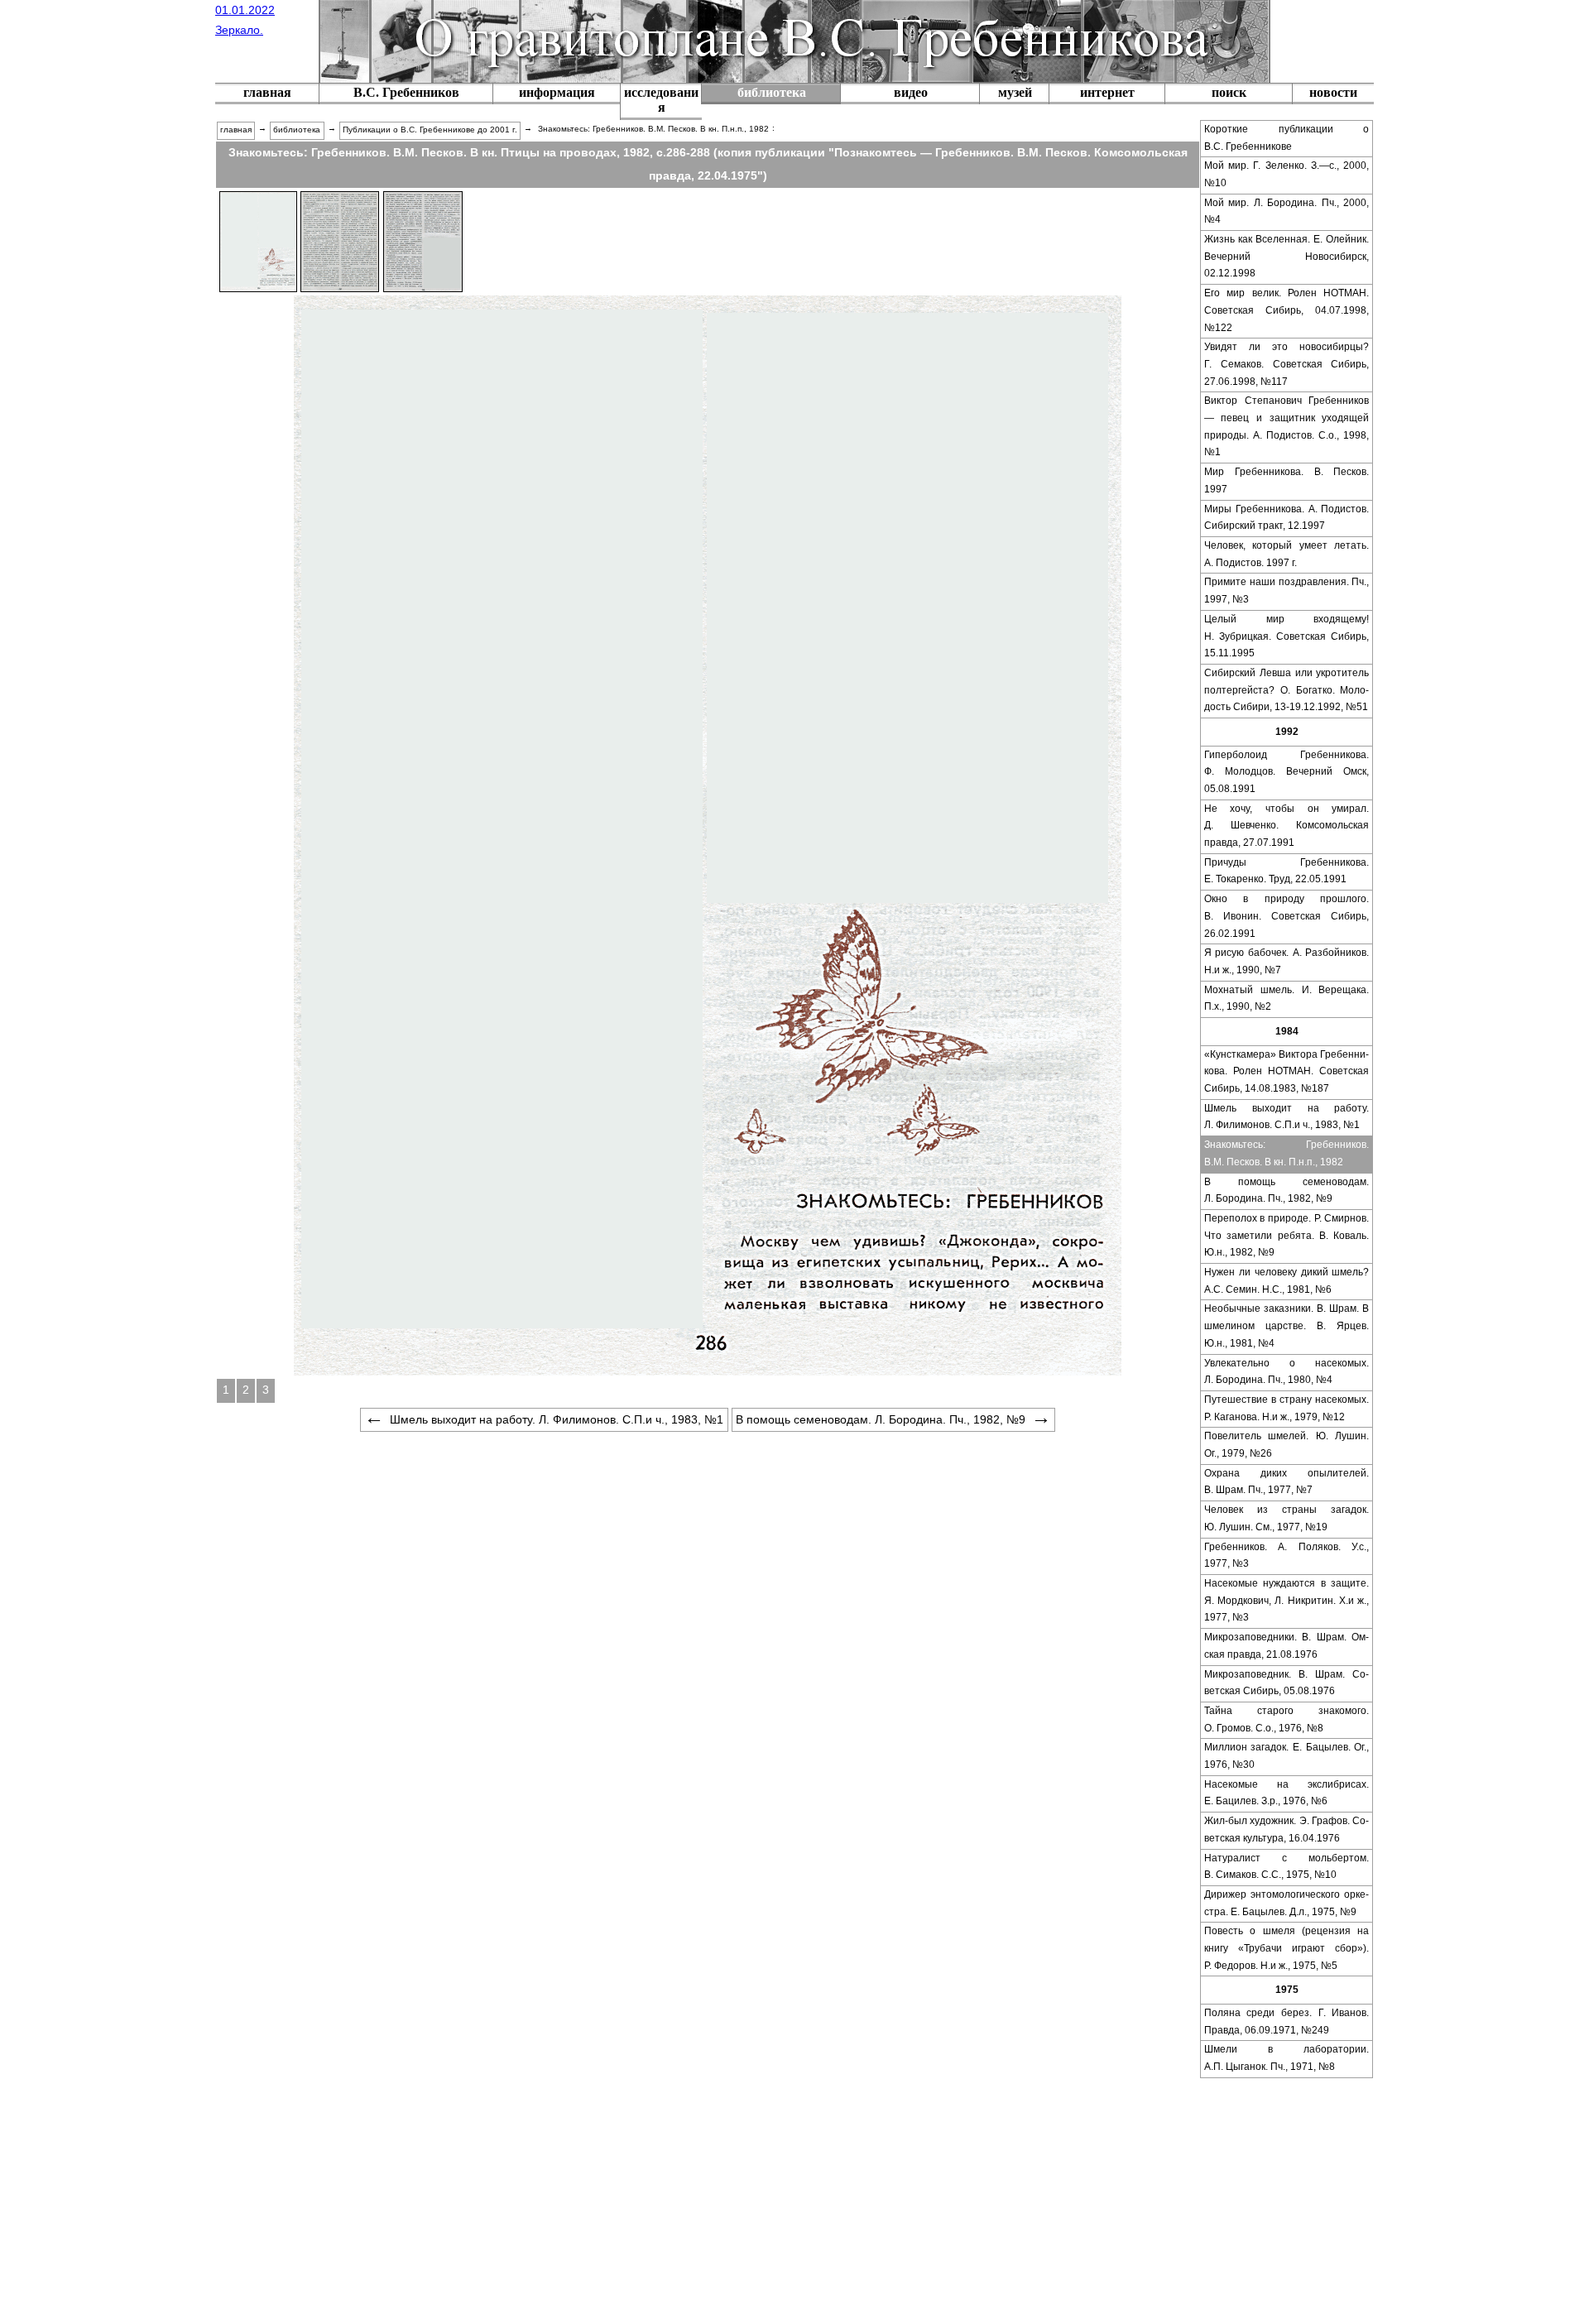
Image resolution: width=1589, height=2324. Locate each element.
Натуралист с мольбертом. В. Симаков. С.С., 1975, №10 (1287, 1867)
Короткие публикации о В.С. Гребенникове (1287, 138)
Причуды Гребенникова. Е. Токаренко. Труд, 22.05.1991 (1287, 871)
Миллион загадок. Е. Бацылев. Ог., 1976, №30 (1287, 1756)
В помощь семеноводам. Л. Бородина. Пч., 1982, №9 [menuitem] (881, 1419)
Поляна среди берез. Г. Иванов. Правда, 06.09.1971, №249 (1287, 2021)
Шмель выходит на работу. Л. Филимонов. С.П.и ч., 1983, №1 (1287, 1117)
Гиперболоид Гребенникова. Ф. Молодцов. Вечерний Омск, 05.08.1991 (1287, 772)
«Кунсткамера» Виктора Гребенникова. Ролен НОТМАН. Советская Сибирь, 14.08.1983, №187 (1287, 1071)
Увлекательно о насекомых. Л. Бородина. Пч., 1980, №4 (1287, 1372)
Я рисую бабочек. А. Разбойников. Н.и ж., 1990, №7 (1287, 961)
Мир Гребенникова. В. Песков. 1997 (1287, 480)
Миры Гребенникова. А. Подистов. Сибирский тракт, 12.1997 (1287, 518)
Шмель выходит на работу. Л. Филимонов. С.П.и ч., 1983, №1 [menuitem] (557, 1419)
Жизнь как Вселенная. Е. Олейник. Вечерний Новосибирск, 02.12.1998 (1287, 256)
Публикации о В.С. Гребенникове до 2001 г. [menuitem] (430, 130)
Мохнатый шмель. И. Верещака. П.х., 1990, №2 (1287, 999)
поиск (1229, 92)
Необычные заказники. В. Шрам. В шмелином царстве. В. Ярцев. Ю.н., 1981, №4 (1287, 1325)
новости (1333, 92)
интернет (1107, 92)
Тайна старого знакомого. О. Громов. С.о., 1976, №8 (1287, 1719)
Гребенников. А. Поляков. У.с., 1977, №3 (1287, 1556)
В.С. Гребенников (406, 92)
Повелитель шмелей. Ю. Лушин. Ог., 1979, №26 (1287, 1445)
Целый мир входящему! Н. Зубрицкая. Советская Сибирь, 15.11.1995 (1287, 636)
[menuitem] (267, 94)
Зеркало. (239, 30)
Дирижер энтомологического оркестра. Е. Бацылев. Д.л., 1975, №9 (1287, 1903)
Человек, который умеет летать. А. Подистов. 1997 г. (1287, 554)
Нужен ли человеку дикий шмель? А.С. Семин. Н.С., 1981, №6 (1287, 1281)
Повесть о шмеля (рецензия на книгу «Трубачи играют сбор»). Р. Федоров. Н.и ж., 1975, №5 (1287, 1948)
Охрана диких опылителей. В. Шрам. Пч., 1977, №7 (1287, 1482)
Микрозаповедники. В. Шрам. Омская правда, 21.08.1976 (1287, 1646)
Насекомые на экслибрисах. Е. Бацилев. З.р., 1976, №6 (1287, 1793)
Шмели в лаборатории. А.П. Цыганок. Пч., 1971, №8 (1287, 2058)
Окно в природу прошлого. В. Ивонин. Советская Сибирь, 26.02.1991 (1287, 916)
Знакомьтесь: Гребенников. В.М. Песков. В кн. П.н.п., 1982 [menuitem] (653, 129)
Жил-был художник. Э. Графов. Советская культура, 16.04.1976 (1287, 1829)
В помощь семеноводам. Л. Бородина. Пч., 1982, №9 (1287, 1191)
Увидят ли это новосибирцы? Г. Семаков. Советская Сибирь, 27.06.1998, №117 (1287, 364)
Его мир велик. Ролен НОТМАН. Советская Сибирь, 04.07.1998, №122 (1287, 310)
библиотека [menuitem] (297, 130)
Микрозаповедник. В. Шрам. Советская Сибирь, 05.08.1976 (1287, 1683)
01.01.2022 (245, 10)
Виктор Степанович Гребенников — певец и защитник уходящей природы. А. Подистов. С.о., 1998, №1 (1287, 426)
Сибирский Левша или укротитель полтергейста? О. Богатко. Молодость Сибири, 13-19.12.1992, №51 (1287, 690)
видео (911, 92)
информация (557, 92)
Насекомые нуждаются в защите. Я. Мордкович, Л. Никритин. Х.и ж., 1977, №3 (1287, 1600)
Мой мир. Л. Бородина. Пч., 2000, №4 (1287, 211)
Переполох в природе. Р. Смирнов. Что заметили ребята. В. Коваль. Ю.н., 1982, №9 (1287, 1235)
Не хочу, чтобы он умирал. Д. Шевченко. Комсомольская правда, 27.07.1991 (1287, 826)
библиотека (772, 92)
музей (1015, 92)
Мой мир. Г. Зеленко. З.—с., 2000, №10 (1287, 174)
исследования (661, 100)
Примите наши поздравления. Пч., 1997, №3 (1287, 591)
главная (267, 92)
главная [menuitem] (236, 130)
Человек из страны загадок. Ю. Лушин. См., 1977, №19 (1287, 1518)
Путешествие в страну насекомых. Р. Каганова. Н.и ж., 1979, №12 (1287, 1408)
